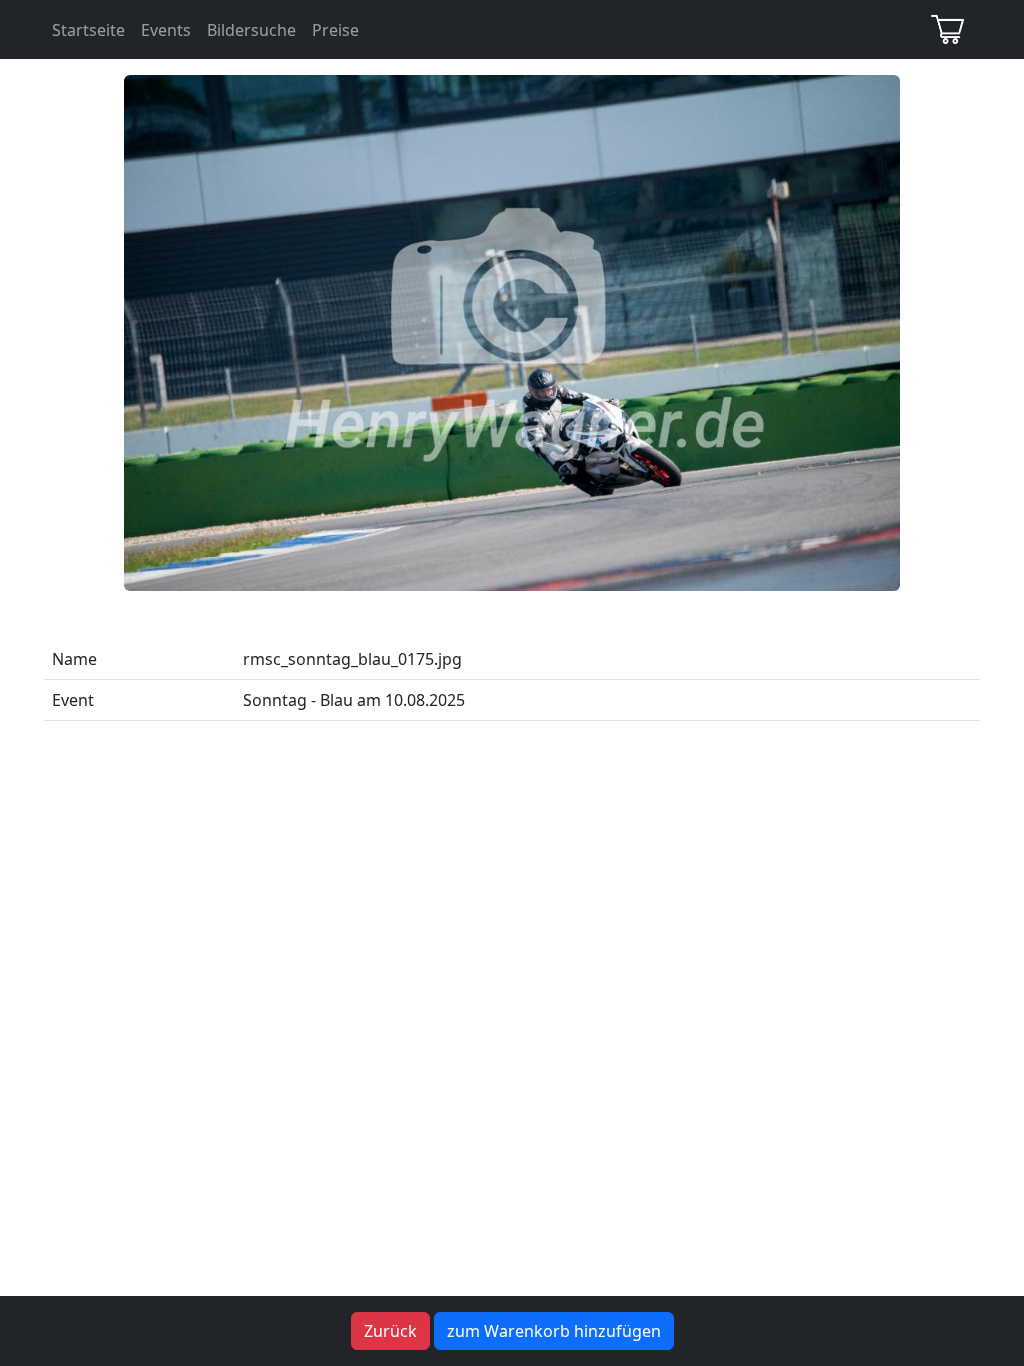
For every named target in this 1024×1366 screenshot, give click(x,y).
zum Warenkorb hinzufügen (554, 1331)
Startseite (88, 30)
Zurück (390, 1331)
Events (166, 30)
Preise (335, 30)
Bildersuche (251, 30)
